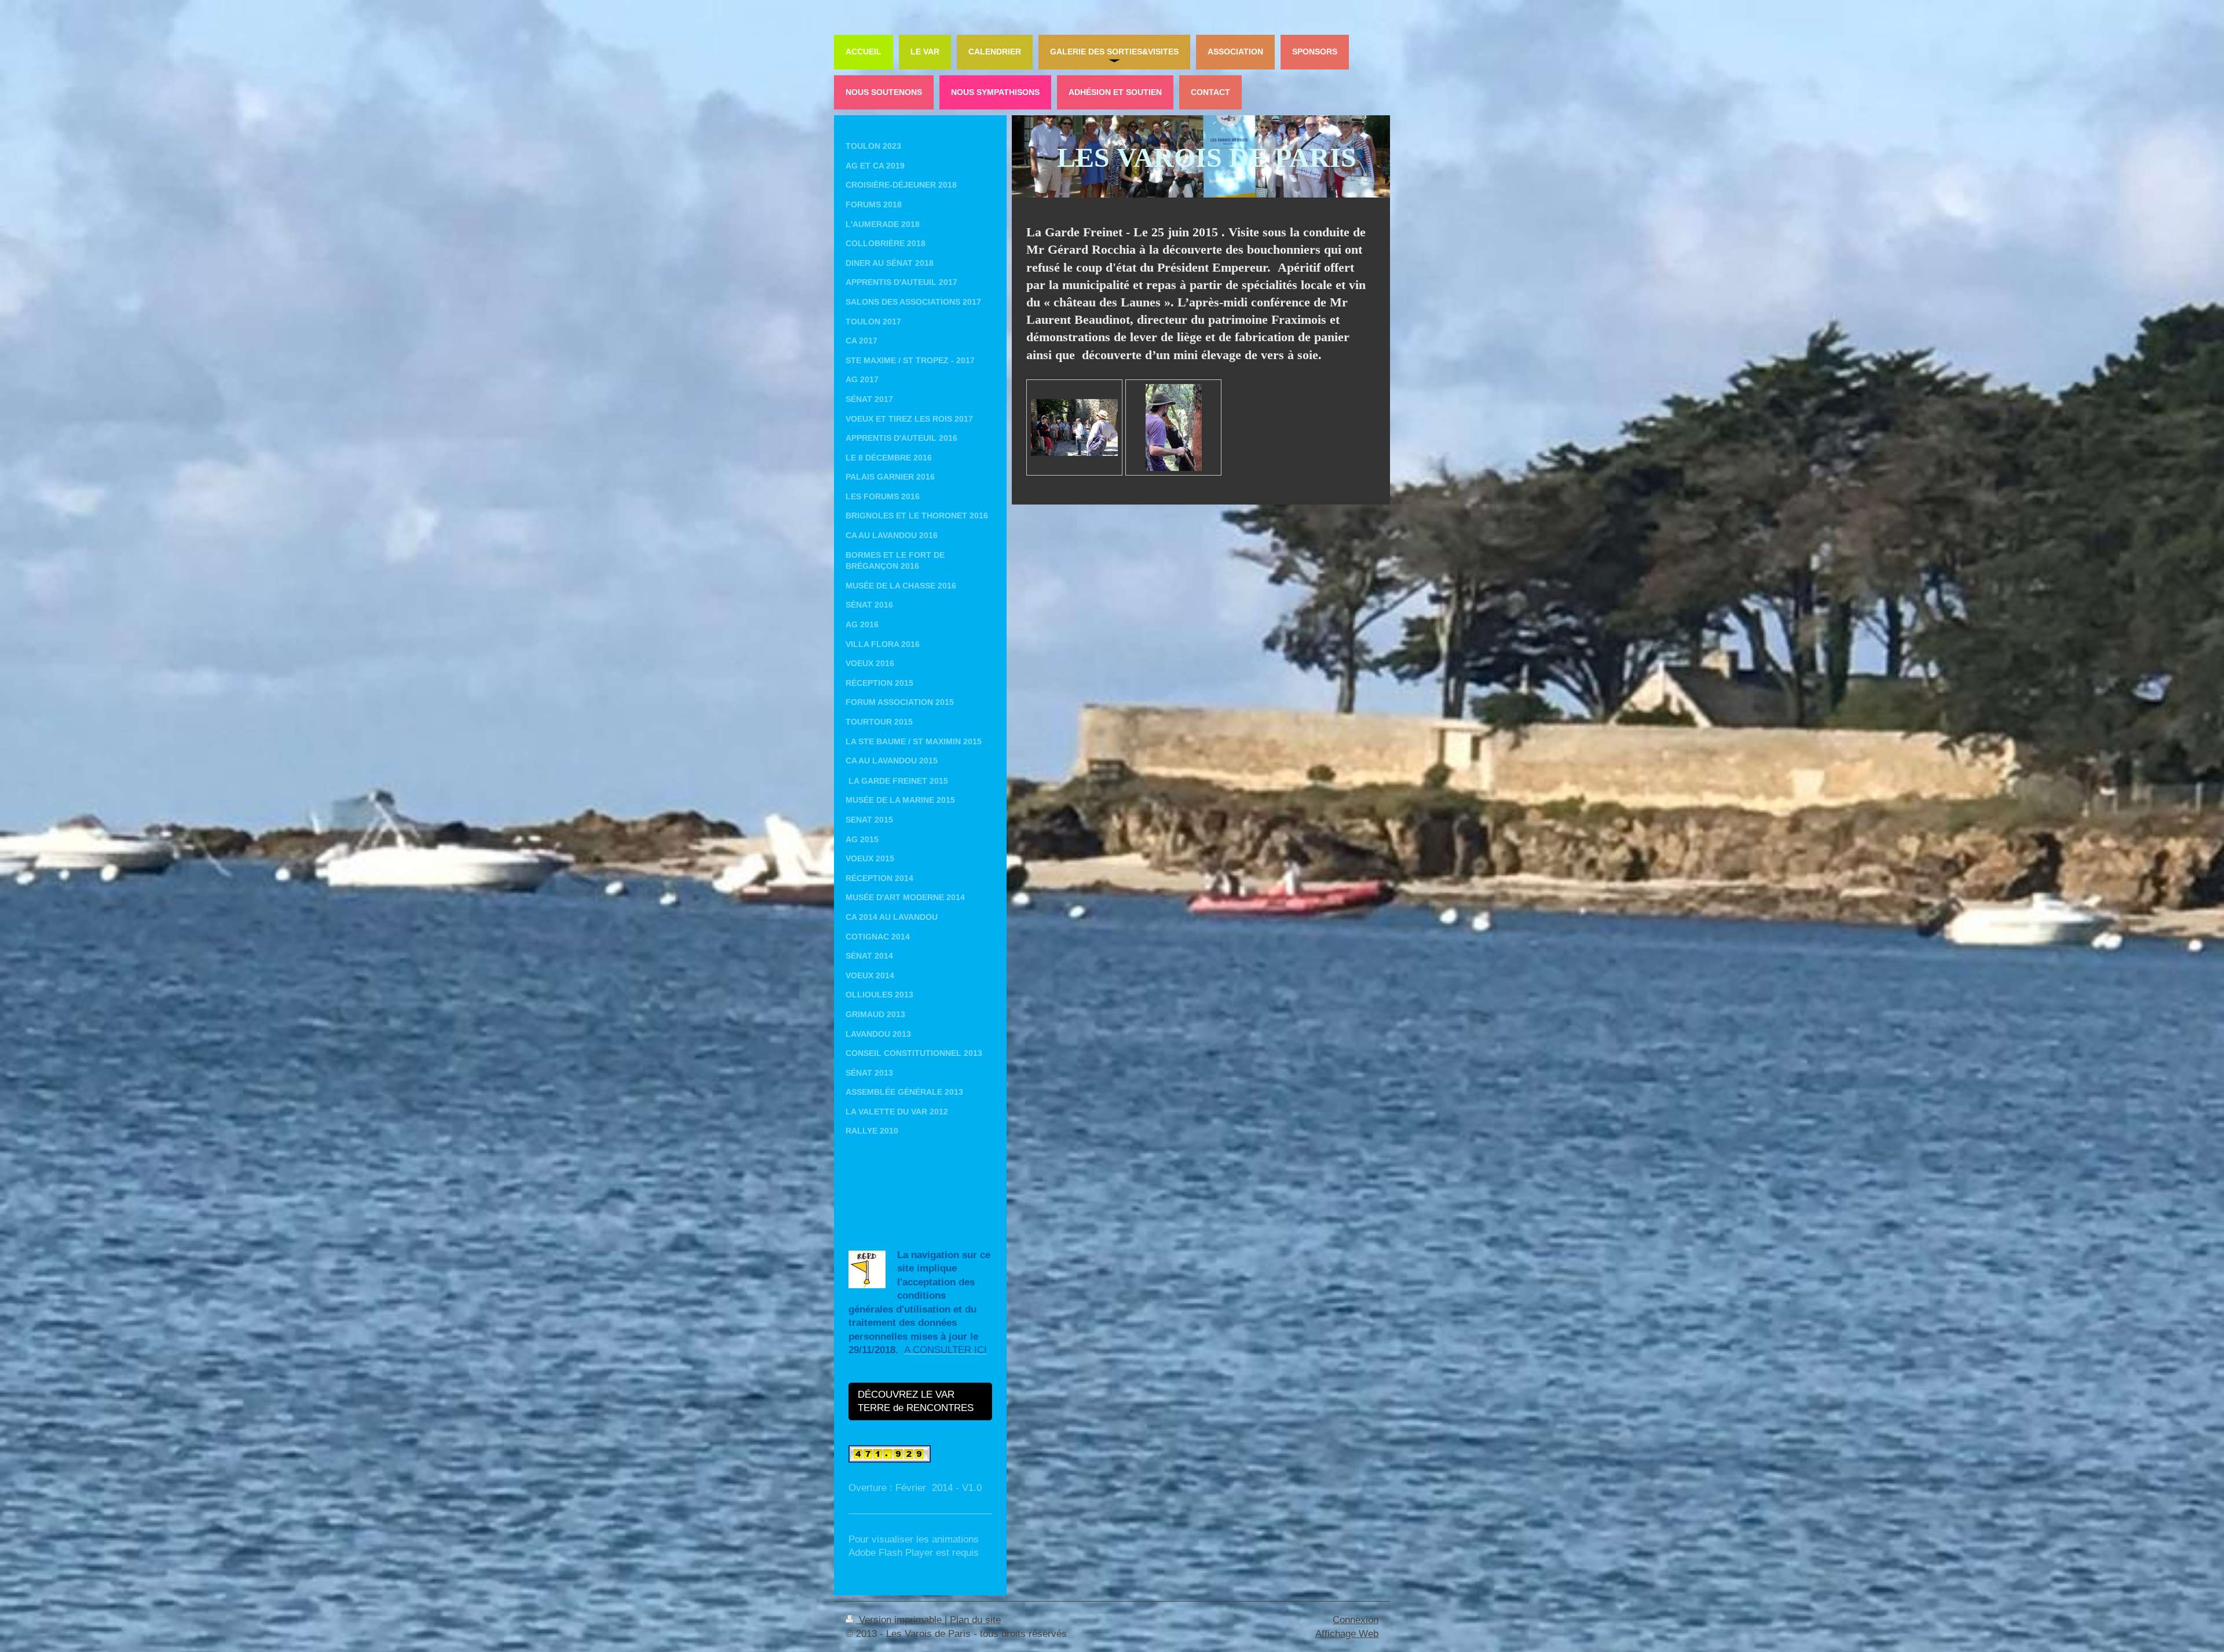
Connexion (1356, 1620)
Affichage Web (1347, 1634)
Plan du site (975, 1620)
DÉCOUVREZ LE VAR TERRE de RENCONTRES (916, 1401)
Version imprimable (900, 1620)
